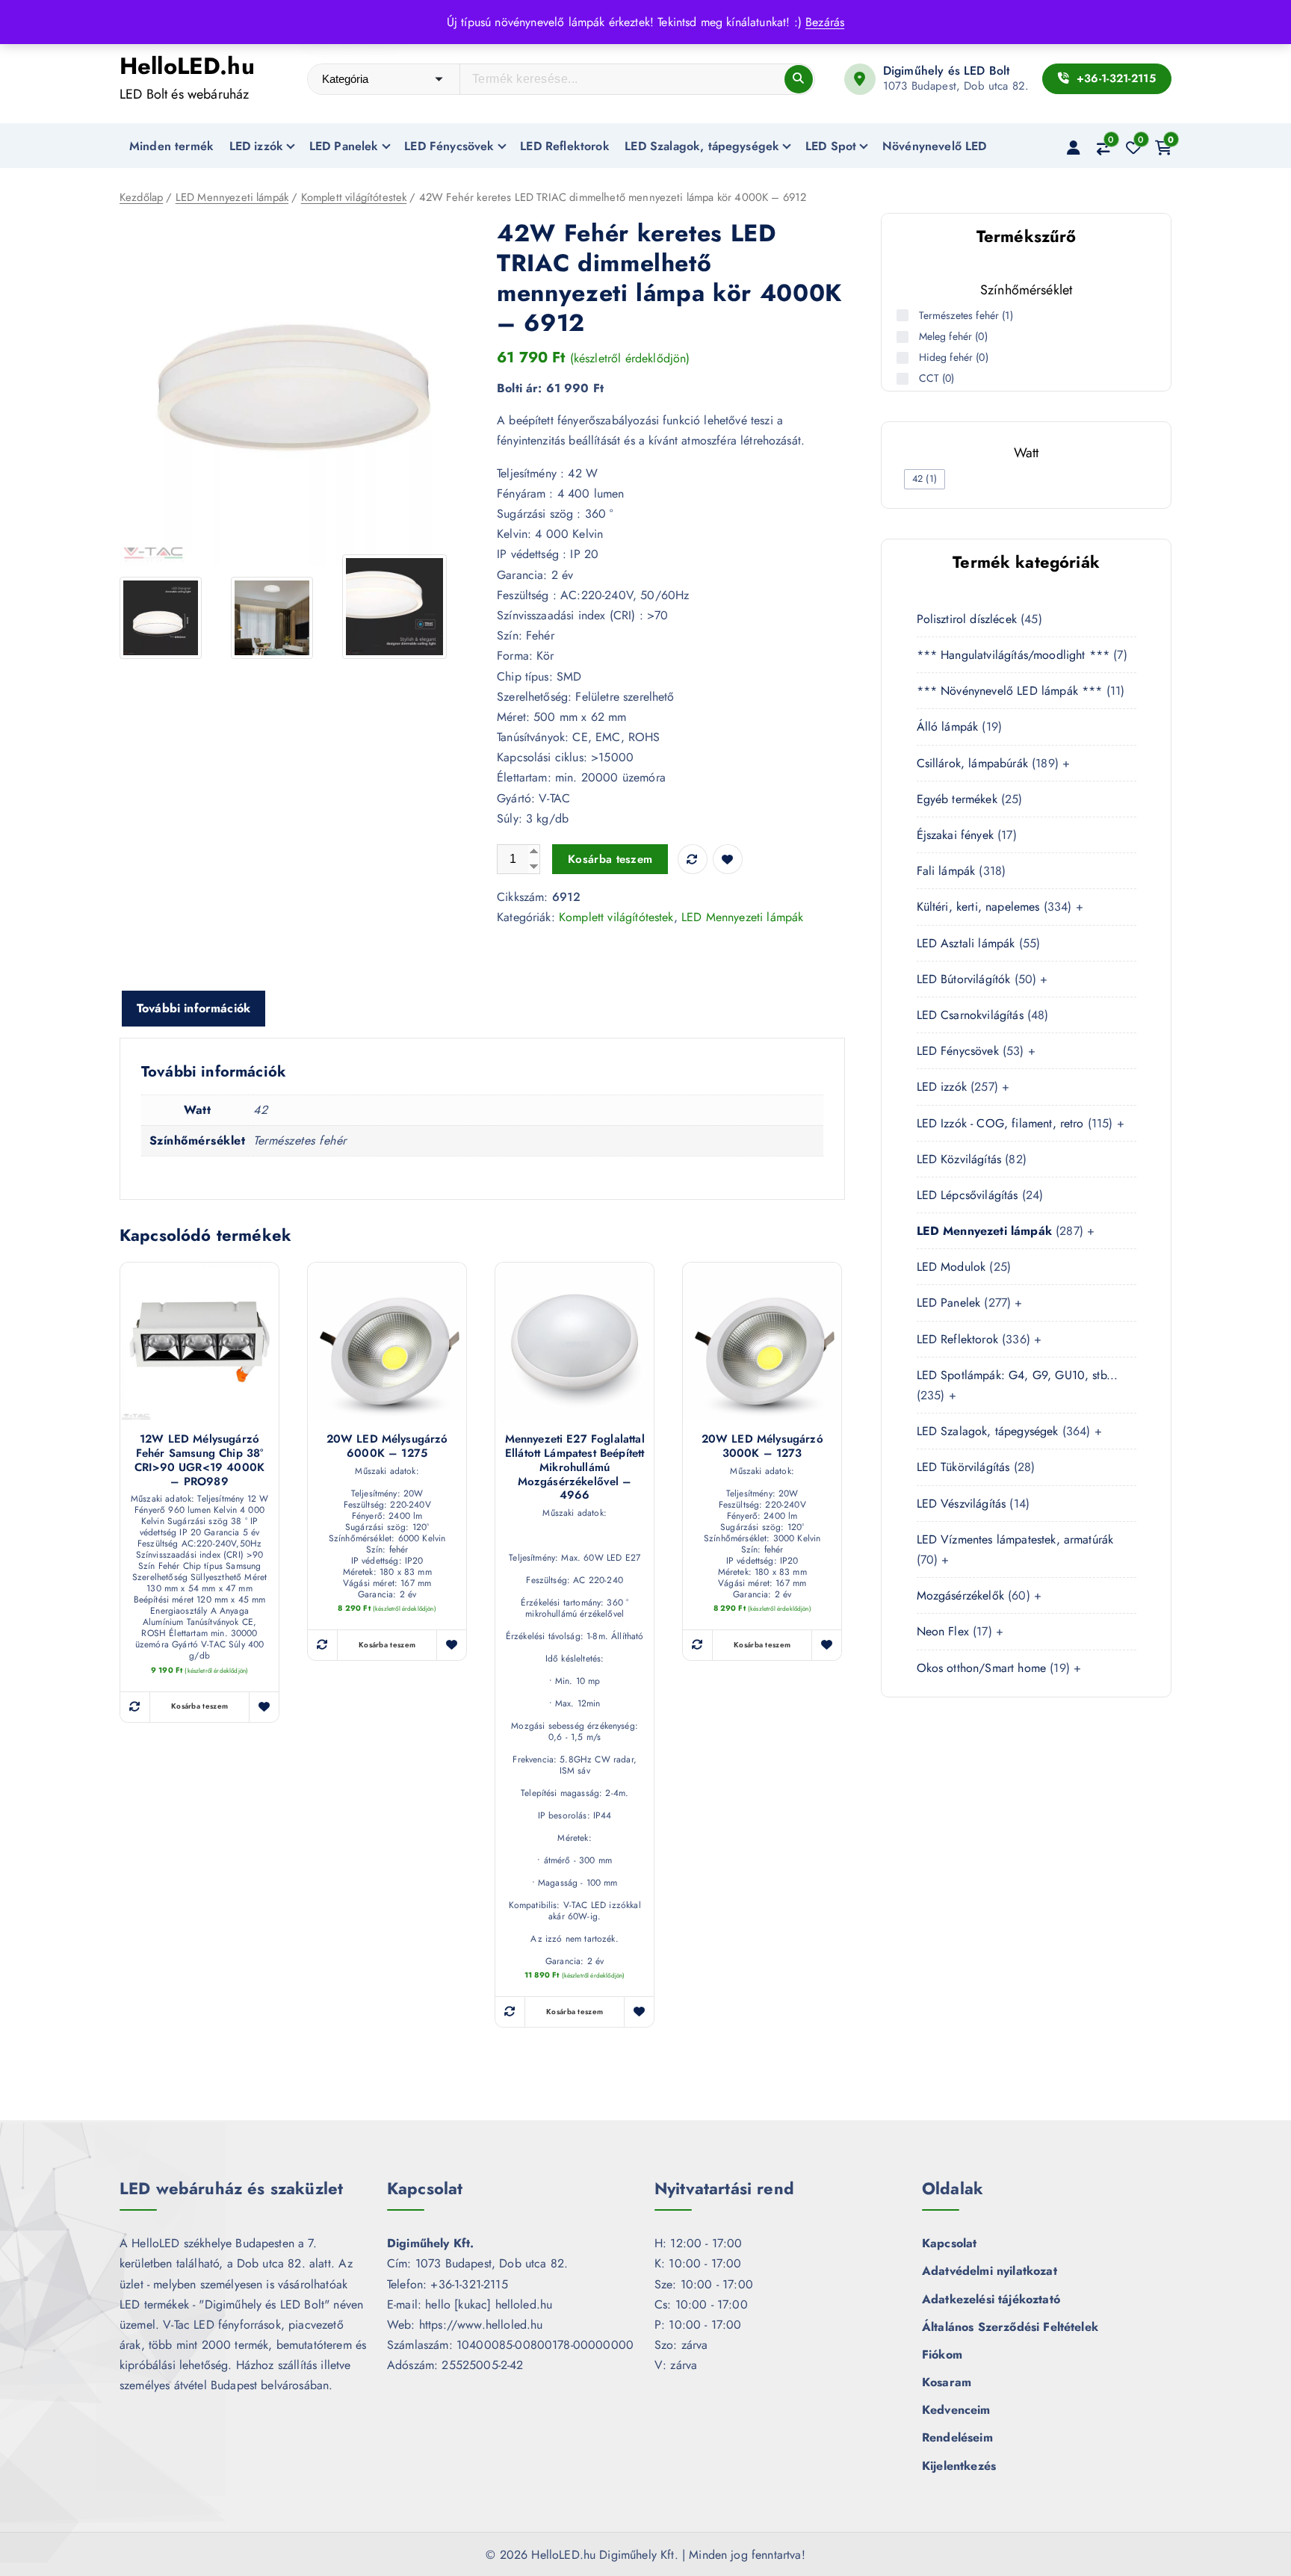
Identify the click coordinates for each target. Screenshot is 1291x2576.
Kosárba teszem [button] (199, 1706)
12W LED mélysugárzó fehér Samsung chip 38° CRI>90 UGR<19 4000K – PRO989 (199, 1460)
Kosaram (947, 2382)
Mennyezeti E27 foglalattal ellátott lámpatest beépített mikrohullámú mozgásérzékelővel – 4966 (575, 1467)
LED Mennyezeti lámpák (232, 197)
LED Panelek (344, 146)
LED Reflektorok (564, 146)
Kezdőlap (141, 197)
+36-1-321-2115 (1114, 78)
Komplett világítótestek (354, 197)
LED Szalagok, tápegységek (702, 146)
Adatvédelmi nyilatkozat (990, 2271)
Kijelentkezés (959, 2466)
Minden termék (171, 146)
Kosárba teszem (610, 859)
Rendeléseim (957, 2437)
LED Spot (831, 146)
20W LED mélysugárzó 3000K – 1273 (762, 1446)
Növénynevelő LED (935, 146)
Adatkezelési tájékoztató (991, 2299)
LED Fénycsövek (449, 146)
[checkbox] (925, 479)
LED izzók (256, 146)
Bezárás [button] (825, 22)
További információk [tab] (194, 1008)
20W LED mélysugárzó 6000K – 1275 (387, 1446)
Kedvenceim (956, 2410)
